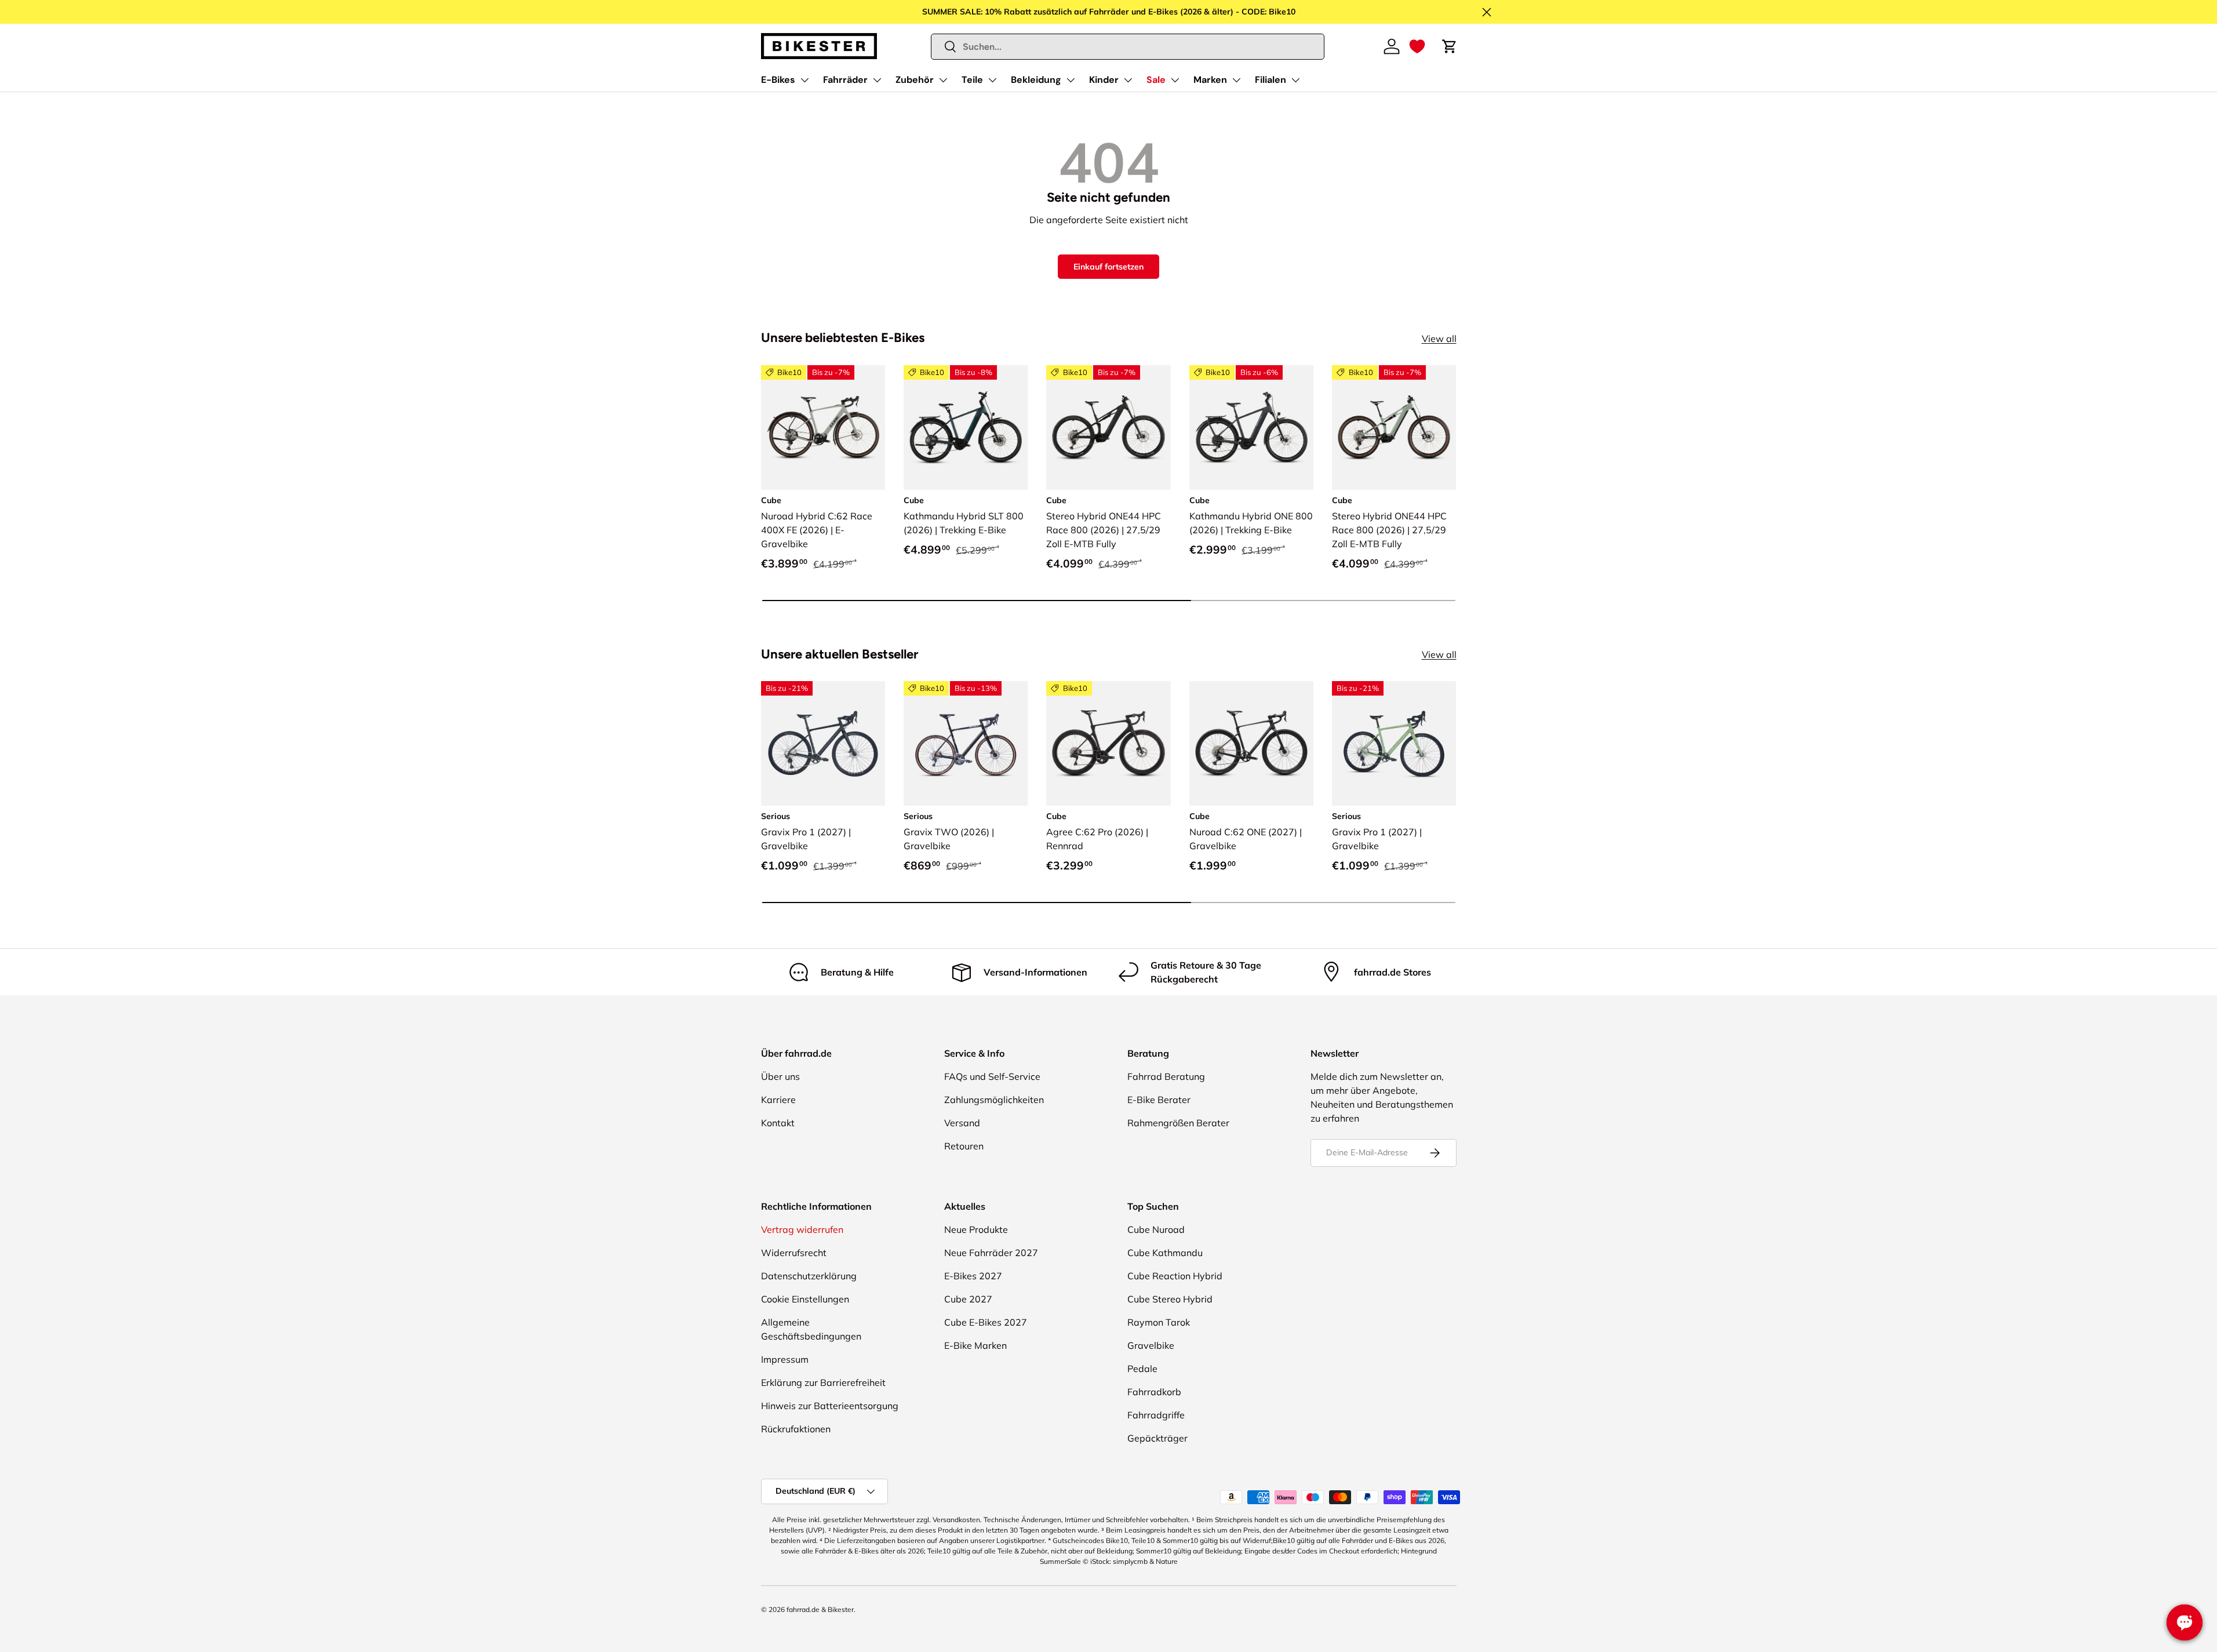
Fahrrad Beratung (1166, 1076)
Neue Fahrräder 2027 (991, 1253)
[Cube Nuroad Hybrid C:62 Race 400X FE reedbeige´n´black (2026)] (823, 427)
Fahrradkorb (1154, 1392)
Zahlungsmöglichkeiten (994, 1100)
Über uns (780, 1076)
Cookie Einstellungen (805, 1299)
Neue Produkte (976, 1229)
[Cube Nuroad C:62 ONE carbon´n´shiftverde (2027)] (1251, 743)
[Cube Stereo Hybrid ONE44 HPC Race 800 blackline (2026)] (1108, 427)
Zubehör (915, 80)
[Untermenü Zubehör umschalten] (943, 80)
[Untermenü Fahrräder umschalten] (877, 80)
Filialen (1271, 80)
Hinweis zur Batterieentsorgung (830, 1406)
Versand (962, 1123)
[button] (1417, 46)
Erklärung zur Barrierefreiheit (823, 1382)
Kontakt (778, 1123)
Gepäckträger (1157, 1438)
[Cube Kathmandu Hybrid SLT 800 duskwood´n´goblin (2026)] (966, 427)
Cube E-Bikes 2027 (986, 1322)
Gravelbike (1151, 1345)
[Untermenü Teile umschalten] (992, 80)
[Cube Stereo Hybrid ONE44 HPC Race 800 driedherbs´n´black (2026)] (1394, 427)
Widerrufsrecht (794, 1253)
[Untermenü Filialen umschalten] (1295, 80)
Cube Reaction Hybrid (1175, 1276)
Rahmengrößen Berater (1178, 1123)
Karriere (778, 1100)
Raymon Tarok (1159, 1322)
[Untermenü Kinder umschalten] (1128, 80)
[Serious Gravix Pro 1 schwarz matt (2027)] (823, 743)
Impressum (785, 1359)
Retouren (964, 1146)
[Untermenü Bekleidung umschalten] (1071, 80)
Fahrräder (845, 80)
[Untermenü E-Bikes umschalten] (804, 80)
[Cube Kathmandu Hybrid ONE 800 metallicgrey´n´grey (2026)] (1251, 427)
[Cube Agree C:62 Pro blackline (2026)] (1108, 743)
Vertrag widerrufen (802, 1229)
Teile (972, 80)
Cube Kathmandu (1165, 1253)
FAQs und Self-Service (992, 1076)
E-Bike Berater (1159, 1100)
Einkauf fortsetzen (1108, 267)
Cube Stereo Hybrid (1170, 1299)
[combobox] (1128, 47)
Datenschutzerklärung (809, 1276)
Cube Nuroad (1156, 1229)
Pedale (1142, 1369)
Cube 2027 (968, 1299)
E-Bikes (778, 80)
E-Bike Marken (975, 1345)
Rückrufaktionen (796, 1429)
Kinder (1104, 80)
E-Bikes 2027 (973, 1276)
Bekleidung (1036, 80)
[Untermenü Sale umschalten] (1175, 80)
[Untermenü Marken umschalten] (1236, 80)
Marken (1210, 80)
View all (1439, 339)
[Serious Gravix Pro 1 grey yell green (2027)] (1394, 743)
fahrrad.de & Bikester (820, 1609)
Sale (1156, 80)
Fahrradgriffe (1156, 1415)
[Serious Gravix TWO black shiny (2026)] (966, 743)
